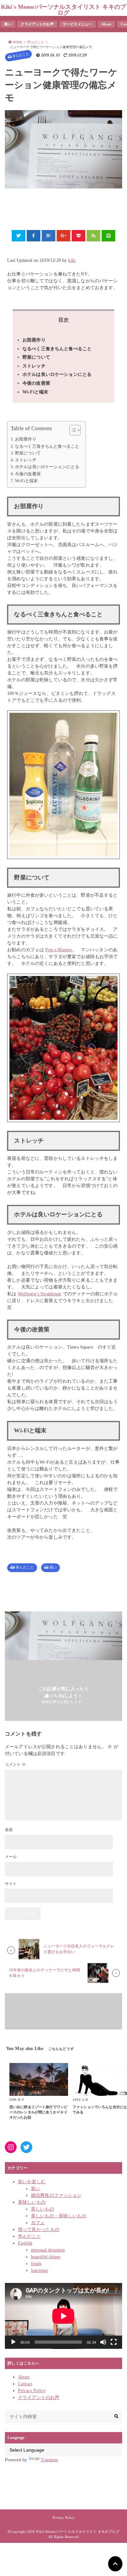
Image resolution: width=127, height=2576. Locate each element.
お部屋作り (34, 340)
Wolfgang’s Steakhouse (40, 1294)
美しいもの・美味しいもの (59, 2216)
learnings (39, 2270)
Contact (25, 2384)
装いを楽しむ (32, 2182)
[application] (63, 2316)
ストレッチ (34, 366)
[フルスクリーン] (114, 2342)
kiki (72, 260)
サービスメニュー (77, 24)
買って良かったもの (39, 2230)
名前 (9, 1830)
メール (11, 1857)
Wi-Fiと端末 (35, 392)
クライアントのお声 (37, 24)
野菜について (36, 357)
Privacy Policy (32, 2391)
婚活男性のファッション (56, 2195)
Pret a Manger (59, 950)
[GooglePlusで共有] (63, 236)
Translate (49, 2460)
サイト (11, 1884)
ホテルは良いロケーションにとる (57, 374)
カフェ (38, 2223)
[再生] (13, 2342)
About (106, 24)
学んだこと (21, 55)
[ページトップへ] (115, 2564)
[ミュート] (103, 2342)
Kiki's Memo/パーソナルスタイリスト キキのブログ (63, 10)
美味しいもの (32, 2202)
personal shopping (48, 2250)
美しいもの (42, 2209)
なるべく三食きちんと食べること (57, 349)
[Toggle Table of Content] (72, 430)
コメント (15, 1764)
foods (36, 2264)
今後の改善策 (36, 383)
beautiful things (46, 2257)
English (25, 2243)
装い (8, 24)
